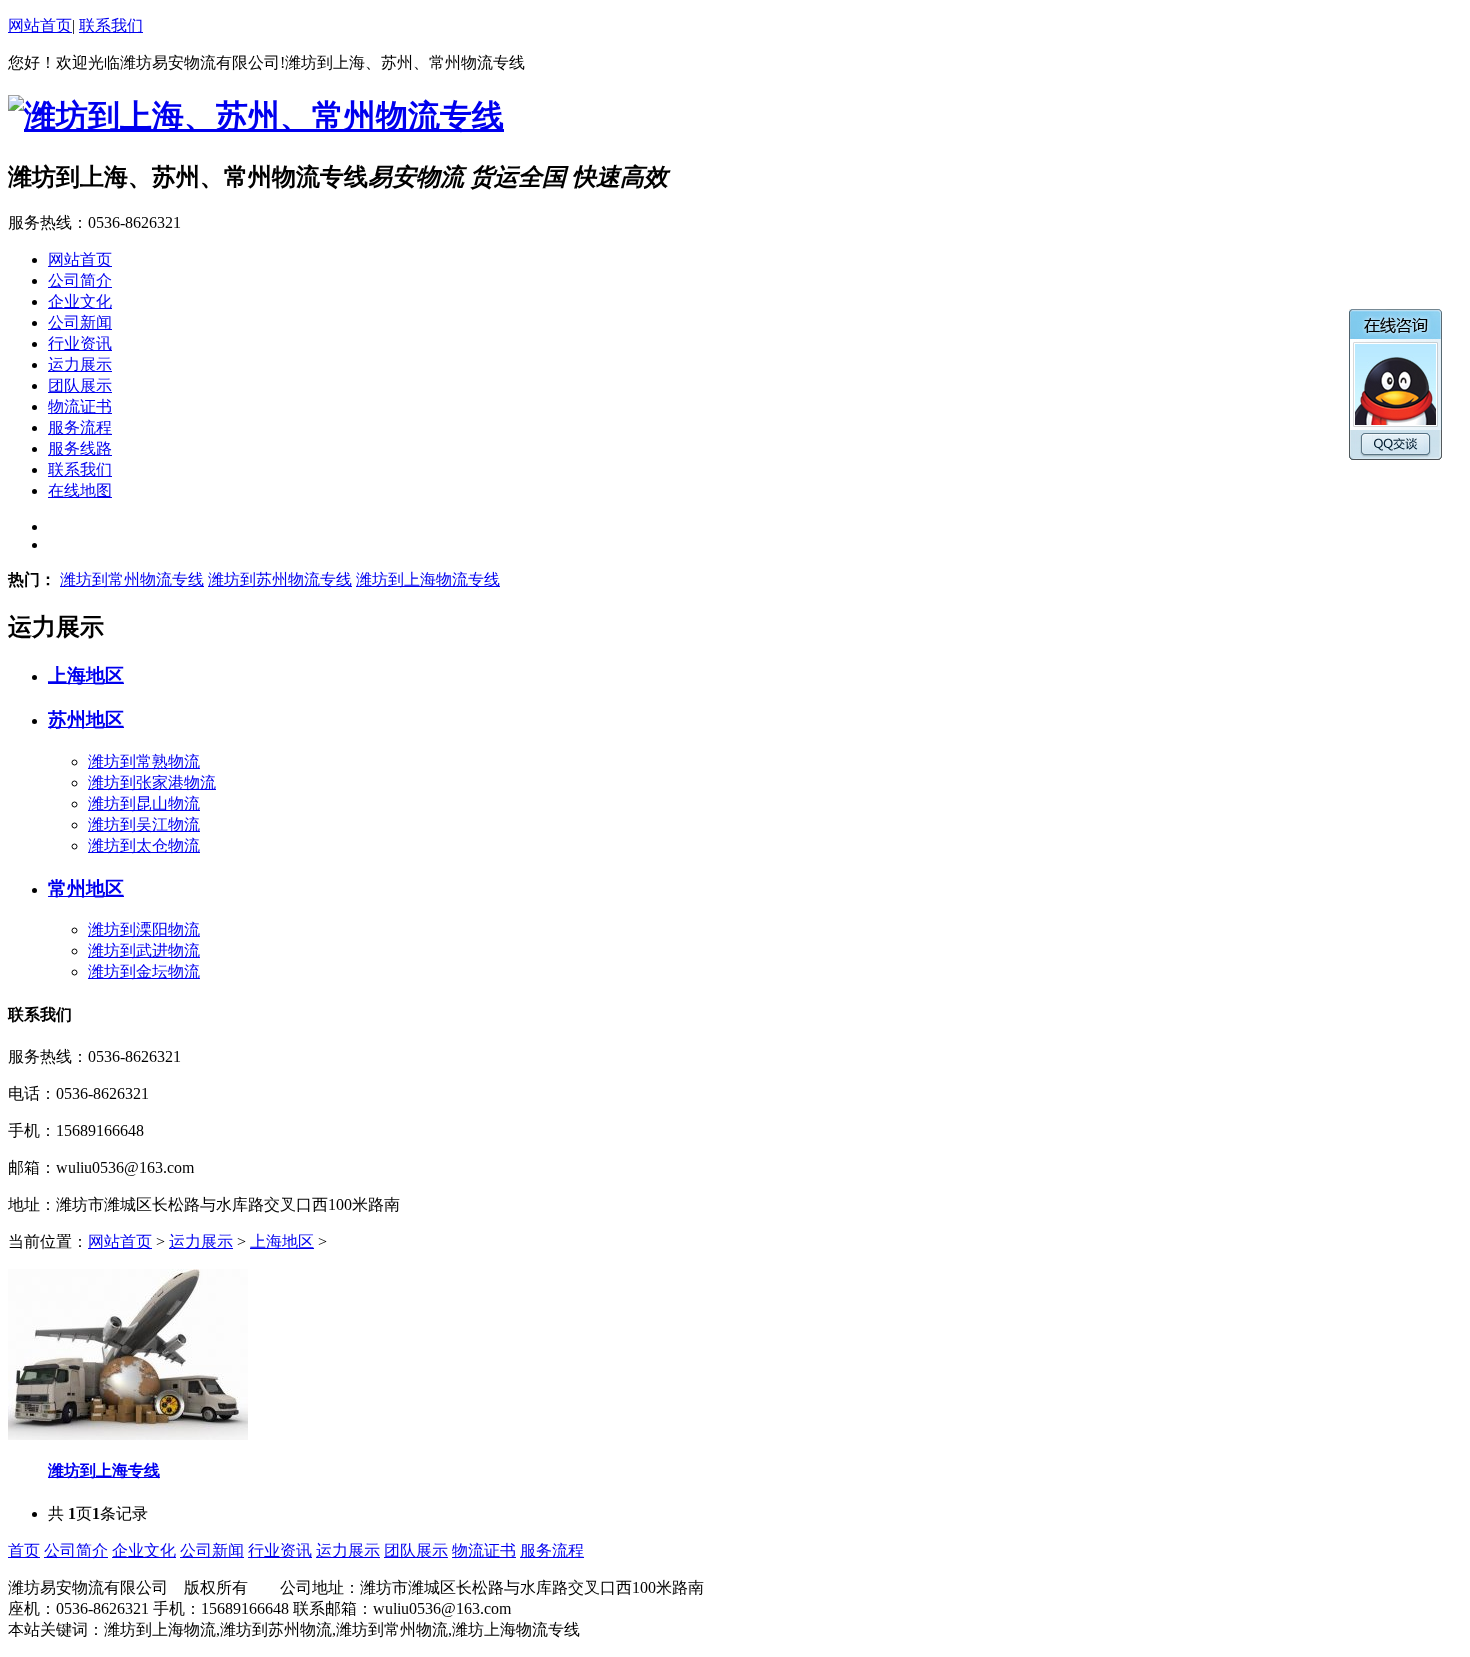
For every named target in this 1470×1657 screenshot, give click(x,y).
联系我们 (111, 25)
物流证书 (484, 1550)
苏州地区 (86, 719)
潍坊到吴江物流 (144, 824)
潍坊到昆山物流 (144, 803)
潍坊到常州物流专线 (132, 579)
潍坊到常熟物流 (144, 761)
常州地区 (86, 888)
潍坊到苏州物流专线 (280, 579)
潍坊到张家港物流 (152, 782)
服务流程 (552, 1550)
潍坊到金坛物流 (144, 971)
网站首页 (40, 25)
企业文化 (144, 1550)
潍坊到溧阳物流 (144, 929)
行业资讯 (280, 1550)
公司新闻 (212, 1550)
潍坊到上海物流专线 (428, 579)
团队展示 (416, 1550)
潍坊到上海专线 (104, 1470)
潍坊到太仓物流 (144, 845)
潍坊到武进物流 (144, 950)
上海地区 (86, 675)
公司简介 (76, 1550)
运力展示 (201, 1241)
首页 (24, 1550)
